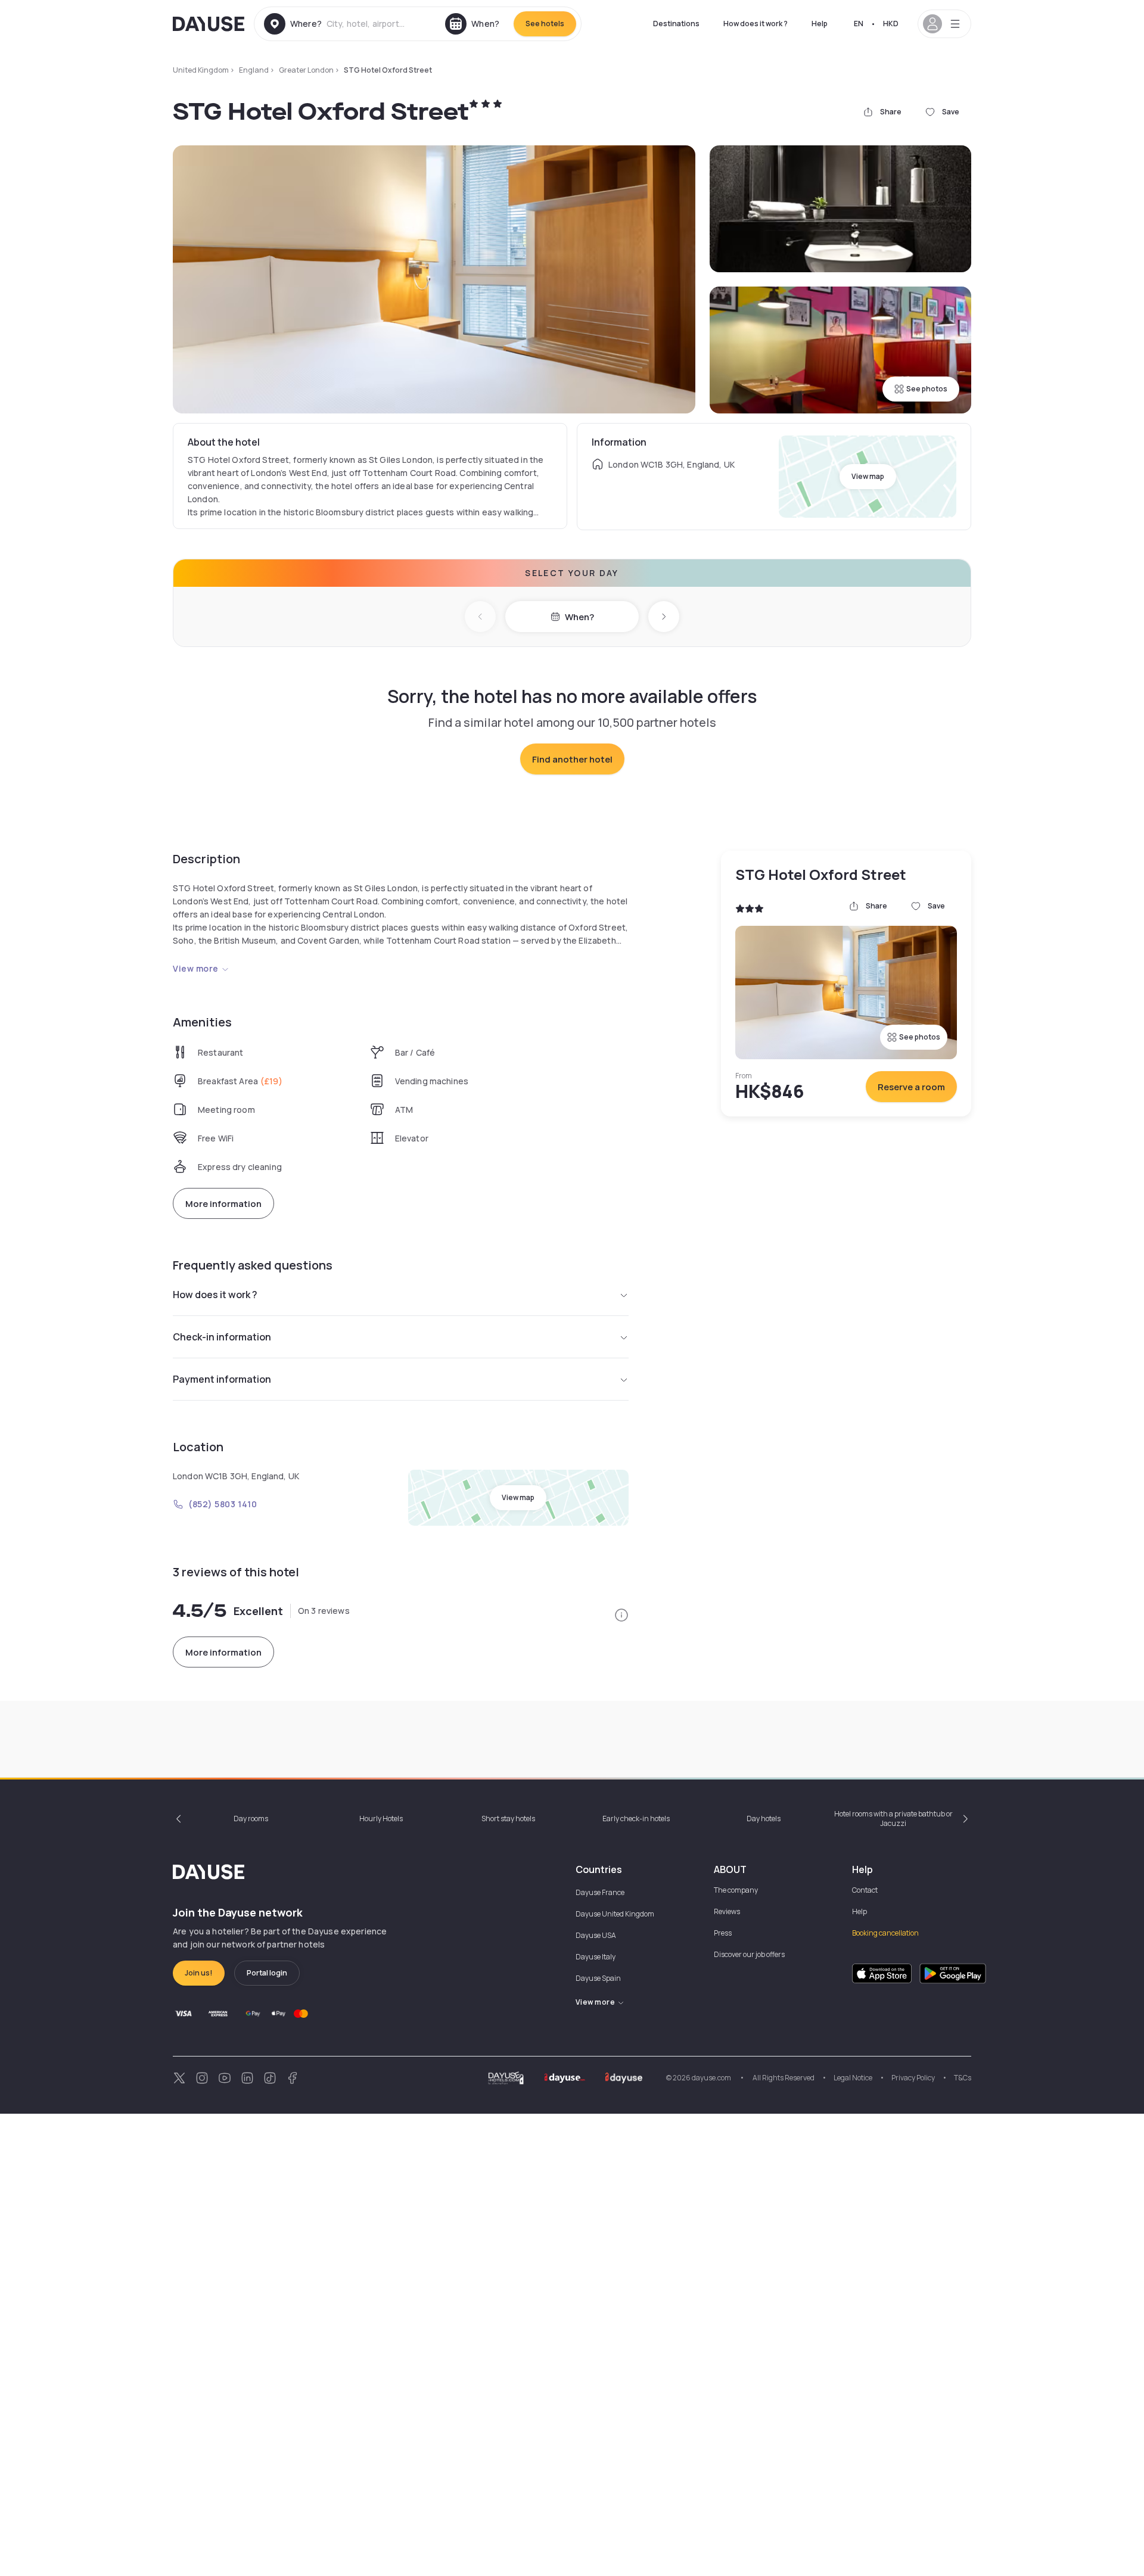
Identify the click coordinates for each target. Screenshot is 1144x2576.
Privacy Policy (913, 2078)
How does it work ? (756, 24)
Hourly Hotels (381, 1819)
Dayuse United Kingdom (615, 1914)
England (254, 70)
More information (223, 1204)
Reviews (727, 1911)
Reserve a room (911, 1087)
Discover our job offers (749, 1954)
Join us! (199, 1973)
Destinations (676, 24)
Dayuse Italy (596, 1957)
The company (736, 1890)
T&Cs (963, 2078)
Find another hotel (572, 759)
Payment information (222, 1379)
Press (723, 1933)
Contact (865, 1890)
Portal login (267, 1973)
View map (868, 476)
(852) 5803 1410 (223, 1504)
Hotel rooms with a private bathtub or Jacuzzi (893, 1819)
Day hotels (764, 1819)
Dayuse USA (596, 1935)
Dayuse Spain (598, 1978)
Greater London (306, 70)
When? (579, 617)
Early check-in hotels (636, 1819)
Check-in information (222, 1337)
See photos (927, 389)
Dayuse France (600, 1892)
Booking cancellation (885, 1933)
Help (820, 24)
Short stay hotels (508, 1819)
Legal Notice (853, 2078)
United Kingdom (201, 70)
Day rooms (251, 1819)
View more (196, 968)
